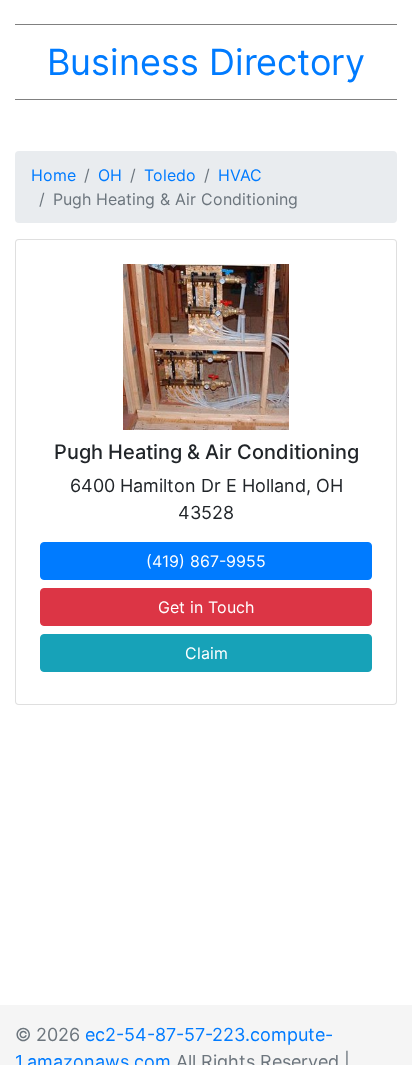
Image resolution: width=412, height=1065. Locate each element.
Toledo (170, 175)
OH (110, 175)
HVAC (240, 175)
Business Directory (206, 62)
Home (53, 175)
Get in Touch (206, 607)
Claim (206, 653)
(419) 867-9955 (206, 561)
